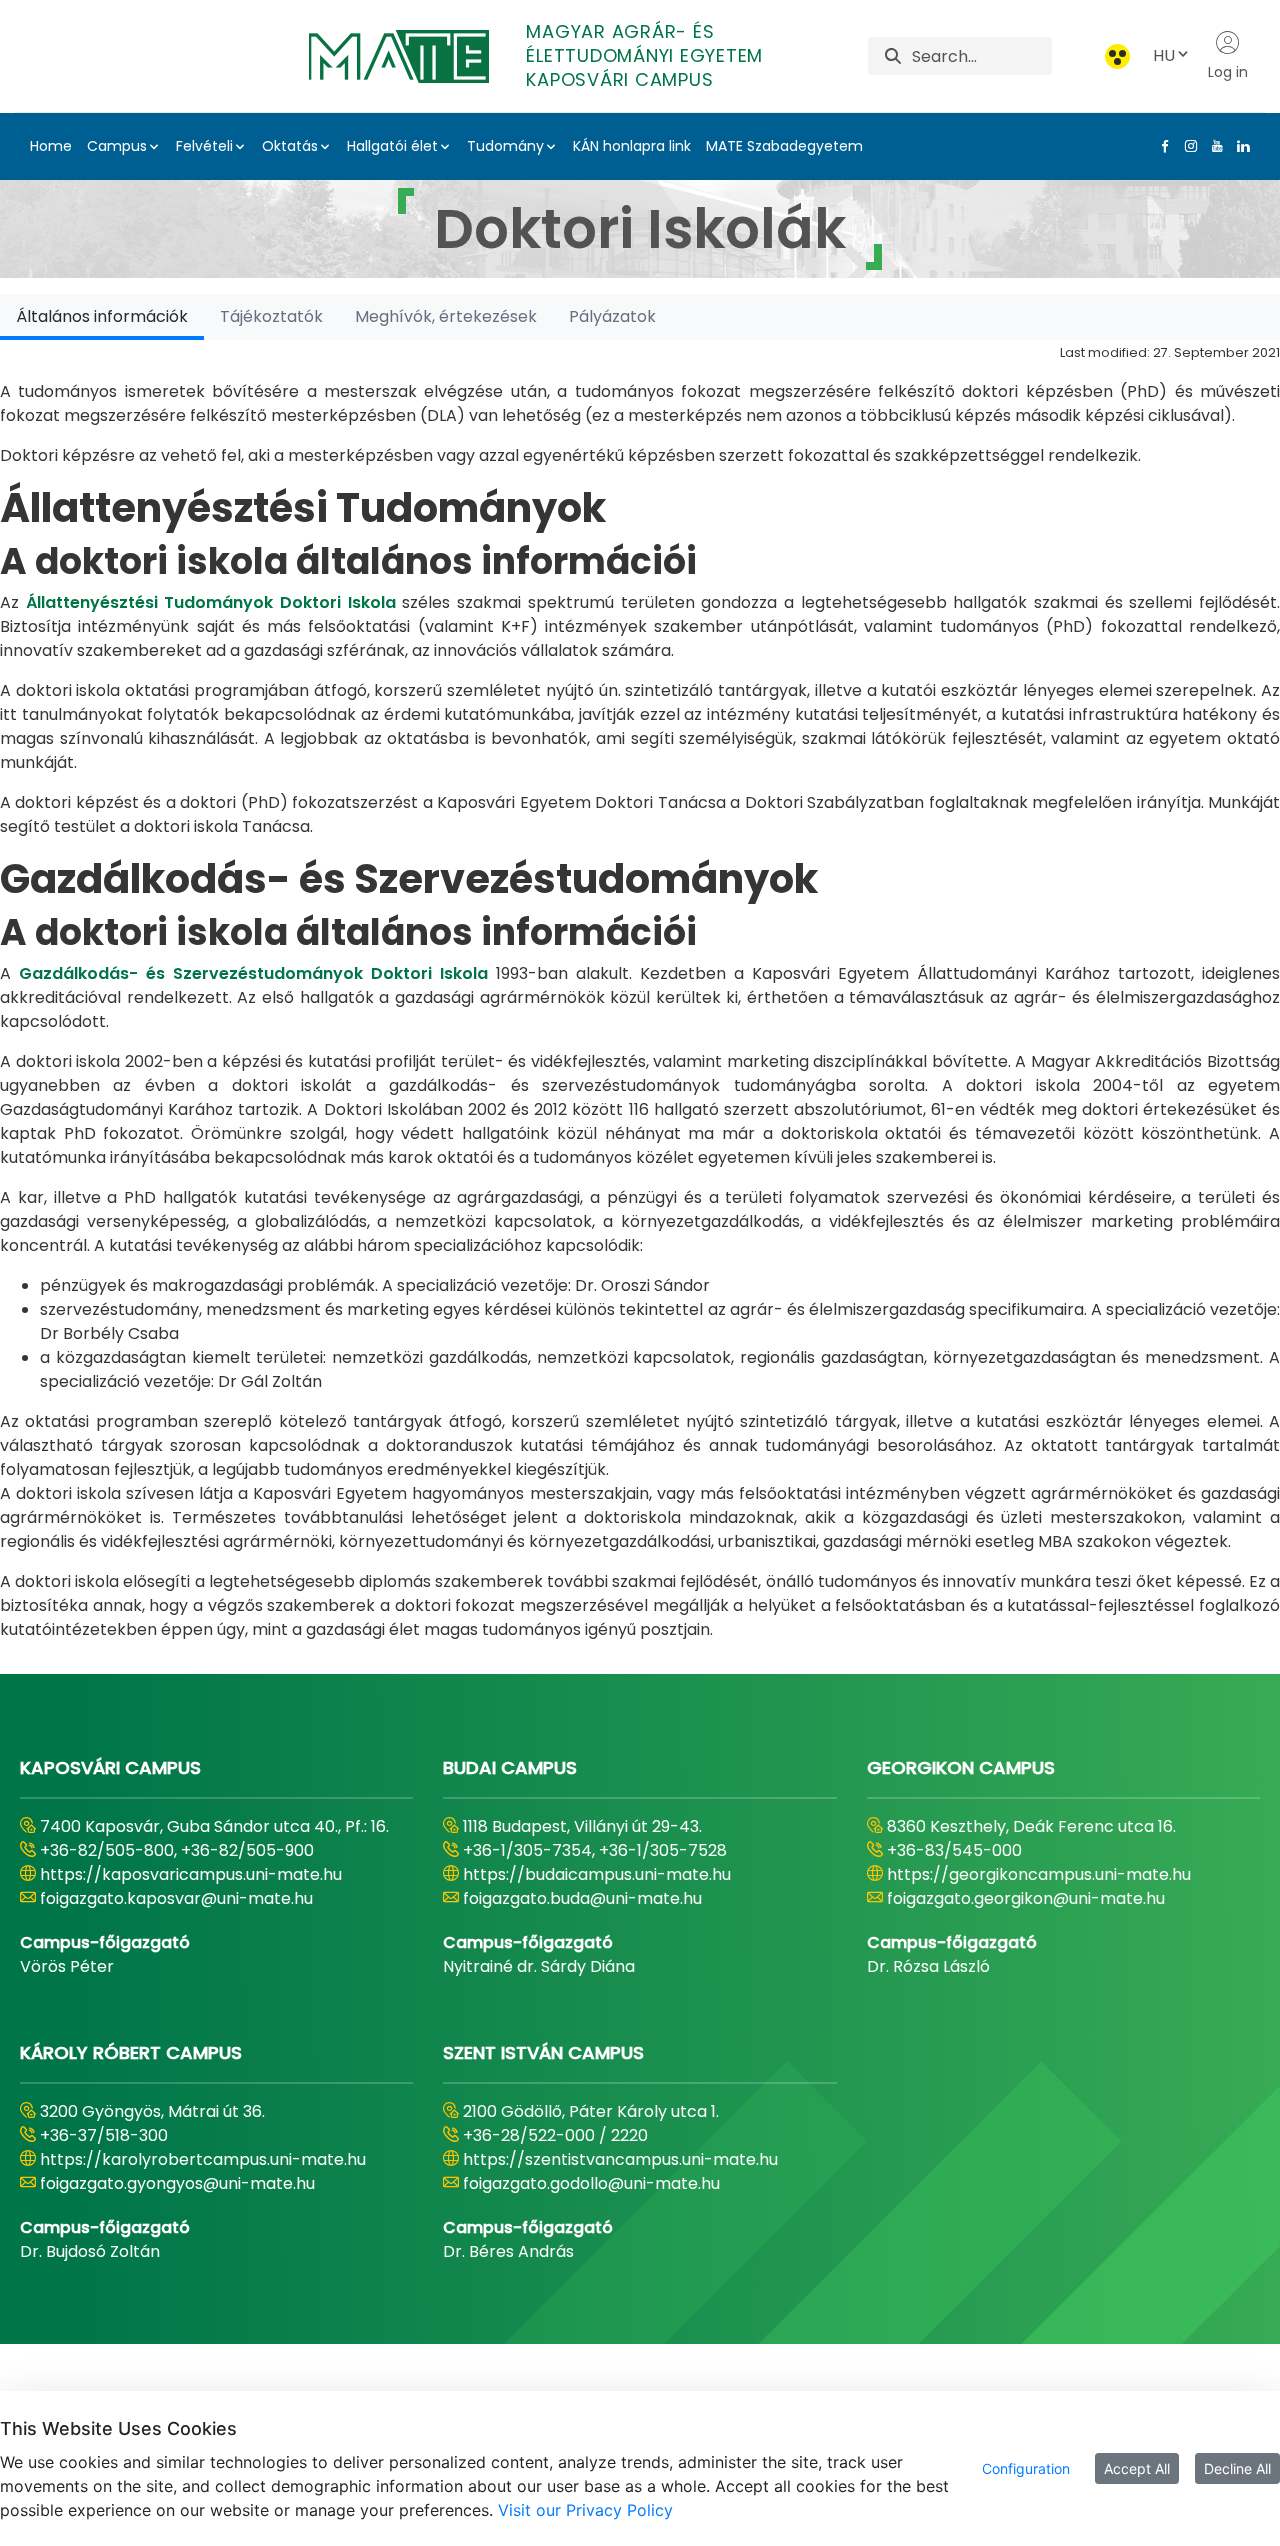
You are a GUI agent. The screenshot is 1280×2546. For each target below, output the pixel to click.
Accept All (1137, 2468)
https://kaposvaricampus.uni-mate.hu (191, 1874)
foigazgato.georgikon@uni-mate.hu (1026, 1898)
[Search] (893, 56)
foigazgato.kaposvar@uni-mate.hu (176, 1898)
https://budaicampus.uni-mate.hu (597, 1874)
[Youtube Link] (1213, 146)
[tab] (102, 316)
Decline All (1237, 2468)
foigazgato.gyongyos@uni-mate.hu (177, 2183)
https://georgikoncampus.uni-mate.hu (1039, 1874)
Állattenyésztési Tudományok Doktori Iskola (211, 602)
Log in (1228, 72)
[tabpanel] (640, 991)
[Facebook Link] (1161, 146)
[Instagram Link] (1187, 146)
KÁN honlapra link (632, 146)
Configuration (1026, 2468)
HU (1164, 55)
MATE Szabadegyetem (784, 146)
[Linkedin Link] (1239, 146)
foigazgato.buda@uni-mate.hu (582, 1898)
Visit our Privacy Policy (585, 2510)
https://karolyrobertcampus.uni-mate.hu (203, 2159)
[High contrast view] (1117, 56)
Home (51, 146)
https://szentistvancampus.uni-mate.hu (620, 2159)
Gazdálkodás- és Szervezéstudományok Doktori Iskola (253, 973)
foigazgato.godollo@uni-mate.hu (591, 2183)
